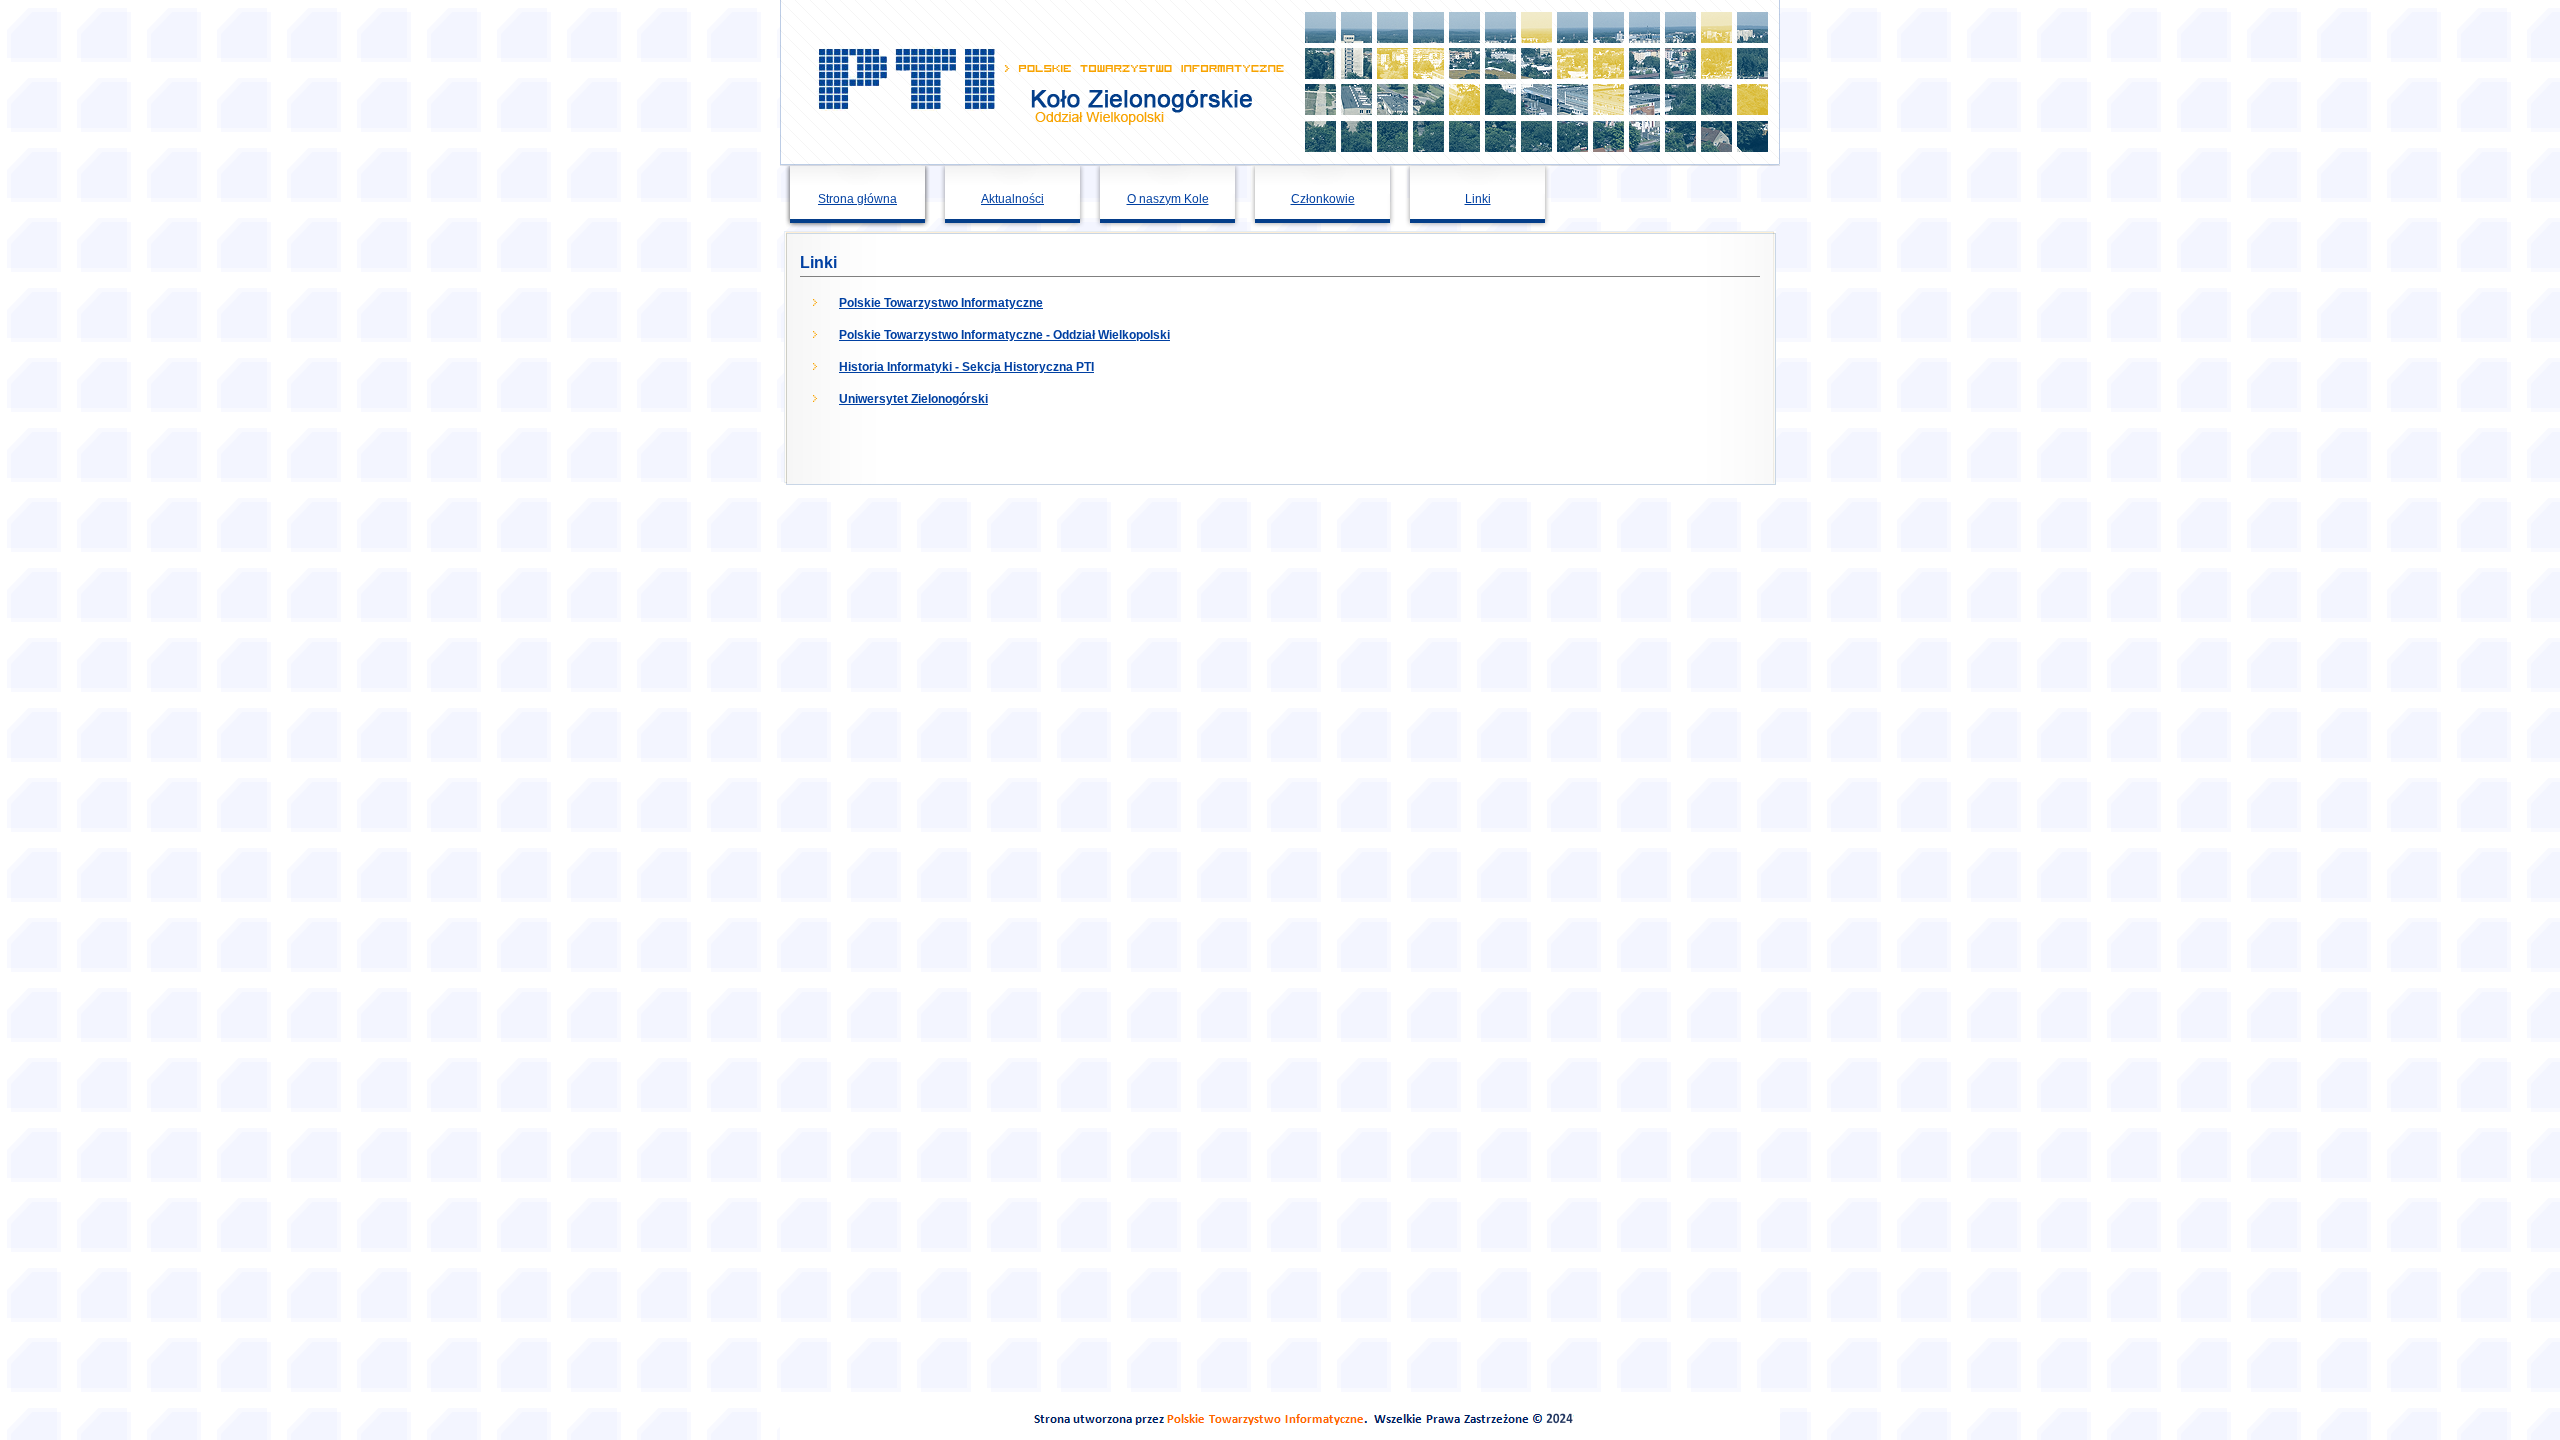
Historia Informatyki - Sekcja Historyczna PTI (966, 367)
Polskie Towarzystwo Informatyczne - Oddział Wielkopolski (1004, 335)
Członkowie (1323, 199)
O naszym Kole (1168, 199)
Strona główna (857, 199)
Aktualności (1012, 199)
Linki (1478, 199)
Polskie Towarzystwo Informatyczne (941, 303)
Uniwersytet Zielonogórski (913, 399)
